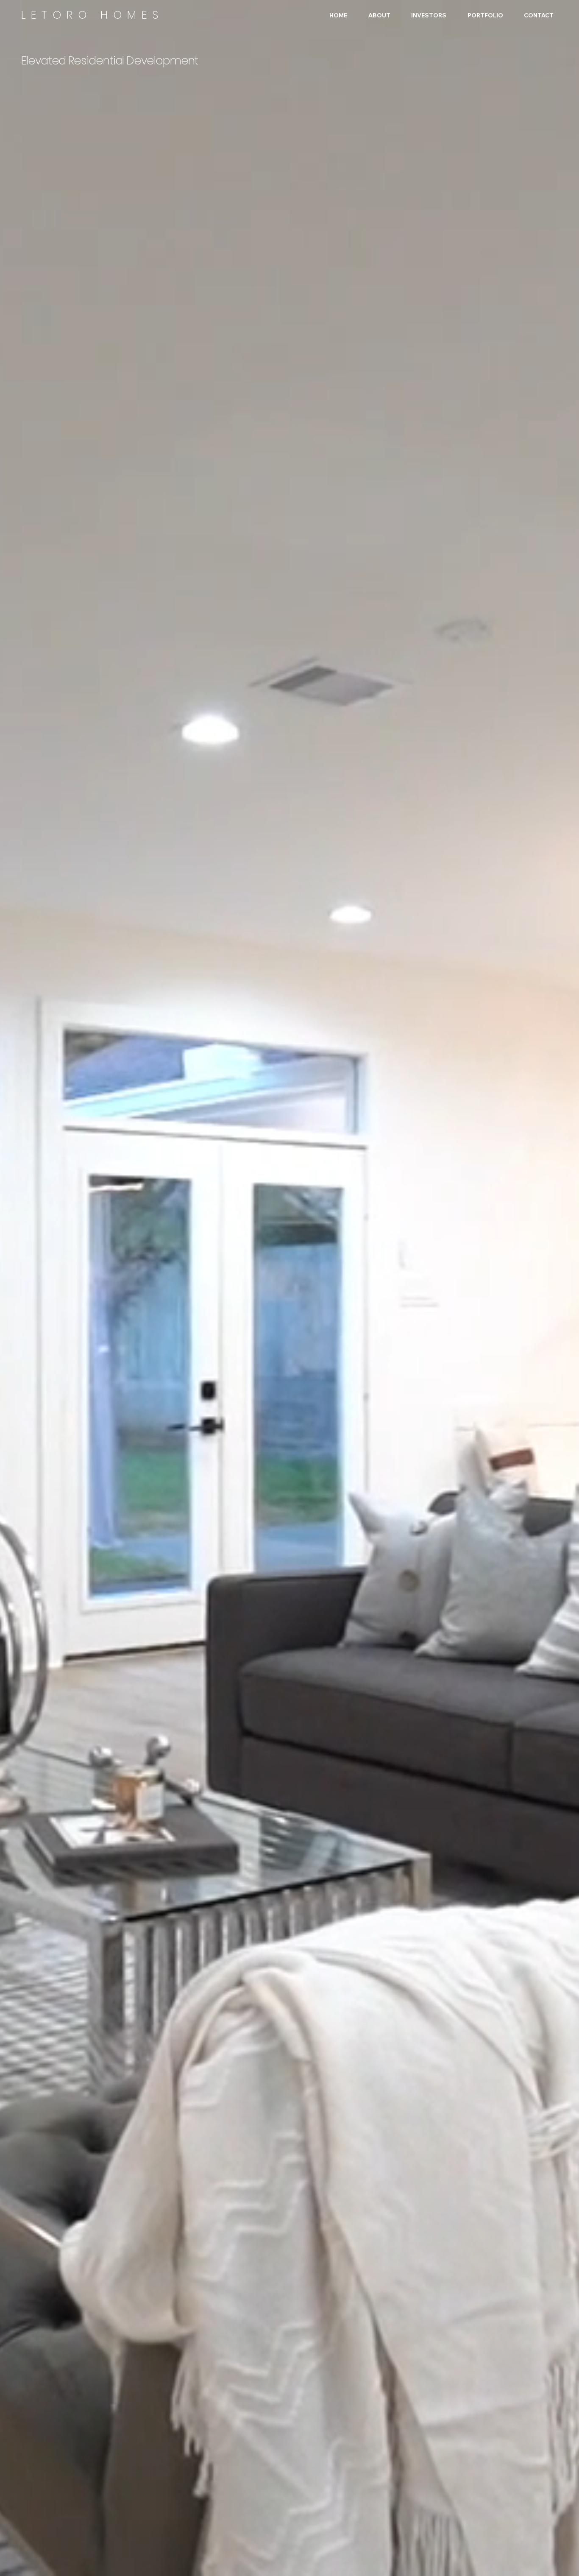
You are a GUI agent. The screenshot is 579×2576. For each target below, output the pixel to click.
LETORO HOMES (92, 15)
